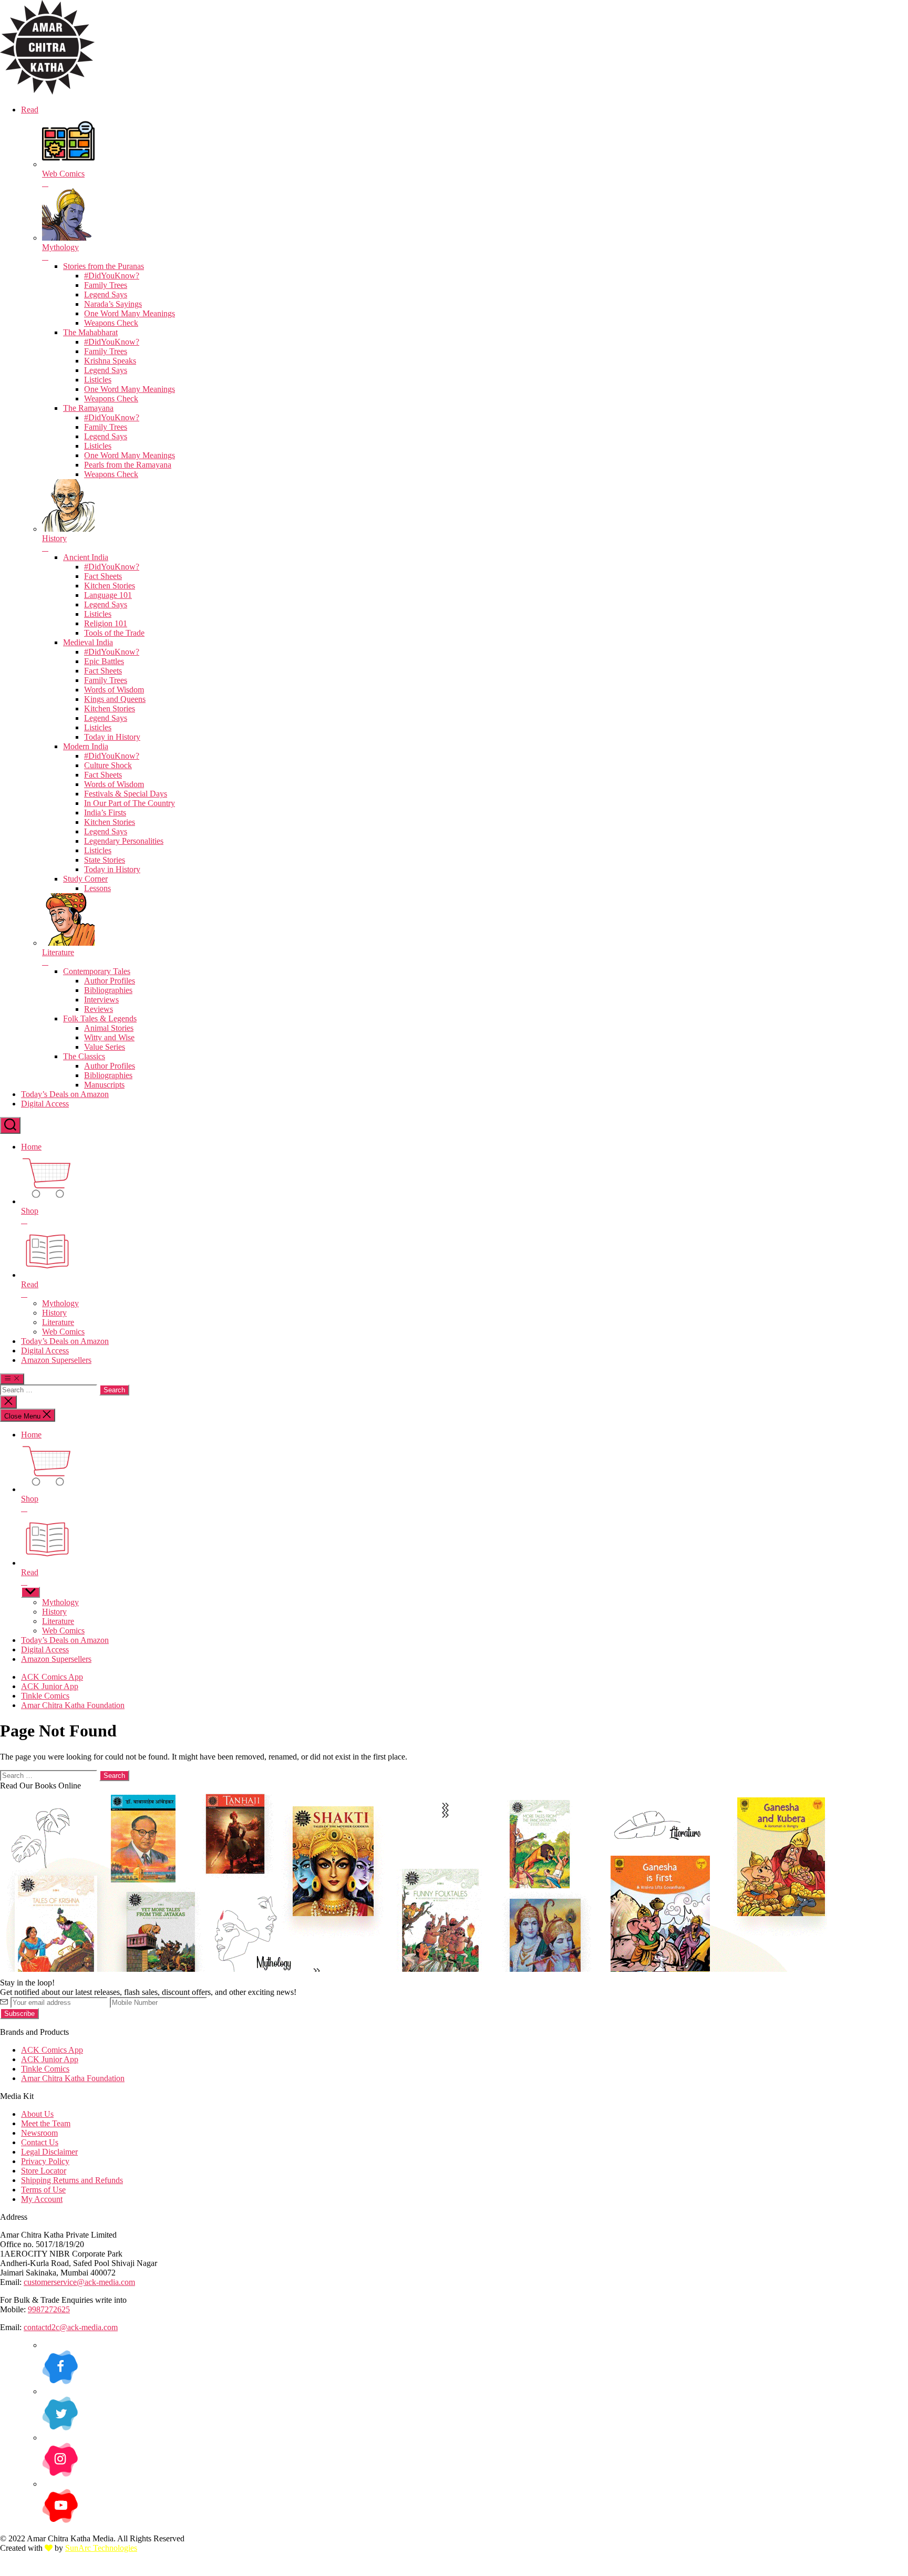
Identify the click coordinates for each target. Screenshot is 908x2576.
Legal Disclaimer (49, 2152)
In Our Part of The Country (130, 803)
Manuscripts (104, 1085)
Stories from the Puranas (104, 266)
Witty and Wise (109, 1037)
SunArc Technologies (101, 2548)
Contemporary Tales (97, 971)
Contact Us (40, 2142)
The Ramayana (88, 408)
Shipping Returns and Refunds (72, 2180)
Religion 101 (106, 623)
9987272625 (49, 2309)
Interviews (101, 1000)
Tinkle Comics (45, 1696)
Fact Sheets (103, 576)
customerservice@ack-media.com (79, 2282)
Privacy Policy (45, 2161)
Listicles (98, 380)
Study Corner (85, 879)
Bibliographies (108, 990)
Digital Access (45, 1104)
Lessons (97, 888)
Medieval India (88, 642)
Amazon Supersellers (56, 1360)
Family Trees (106, 285)
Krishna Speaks (110, 361)
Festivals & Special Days (126, 794)
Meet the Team (46, 2123)
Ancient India (86, 557)
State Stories (105, 860)
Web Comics (63, 1332)
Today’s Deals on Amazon (65, 1094)
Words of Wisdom (114, 690)
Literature (58, 1322)
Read (30, 110)
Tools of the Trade (114, 633)
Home (31, 1147)
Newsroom (39, 2133)
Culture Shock (108, 765)
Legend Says (106, 294)
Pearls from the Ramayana (128, 465)
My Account (42, 2199)
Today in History (112, 737)
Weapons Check (111, 323)
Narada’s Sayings (113, 304)
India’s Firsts (105, 813)
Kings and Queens (115, 699)
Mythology (60, 1303)
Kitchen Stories (110, 586)
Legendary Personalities (124, 841)
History (54, 1313)
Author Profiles (110, 981)
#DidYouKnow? (112, 276)
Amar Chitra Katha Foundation (73, 1705)
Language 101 (108, 595)
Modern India (86, 746)
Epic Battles (104, 661)
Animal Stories (109, 1028)
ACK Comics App (52, 1677)
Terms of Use (43, 2190)
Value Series (105, 1047)
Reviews (99, 1009)
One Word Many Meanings (130, 313)
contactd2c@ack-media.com (71, 2327)
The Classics (84, 1056)
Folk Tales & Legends (100, 1018)
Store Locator (44, 2171)
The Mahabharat (90, 332)
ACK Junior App (50, 1686)
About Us (37, 2114)
